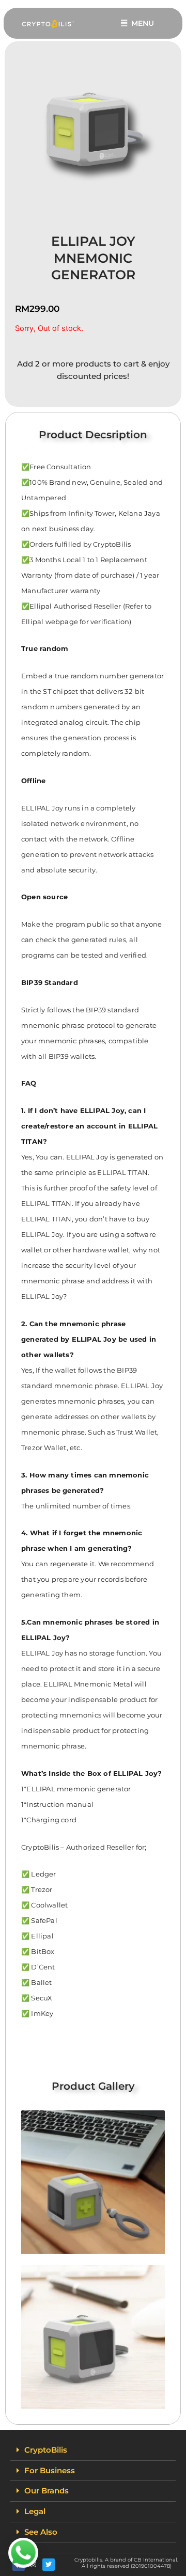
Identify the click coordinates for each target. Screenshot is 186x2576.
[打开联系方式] (23, 2553)
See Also (41, 2532)
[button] (93, 2451)
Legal (35, 2511)
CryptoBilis (46, 2450)
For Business (50, 2471)
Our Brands (47, 2491)
